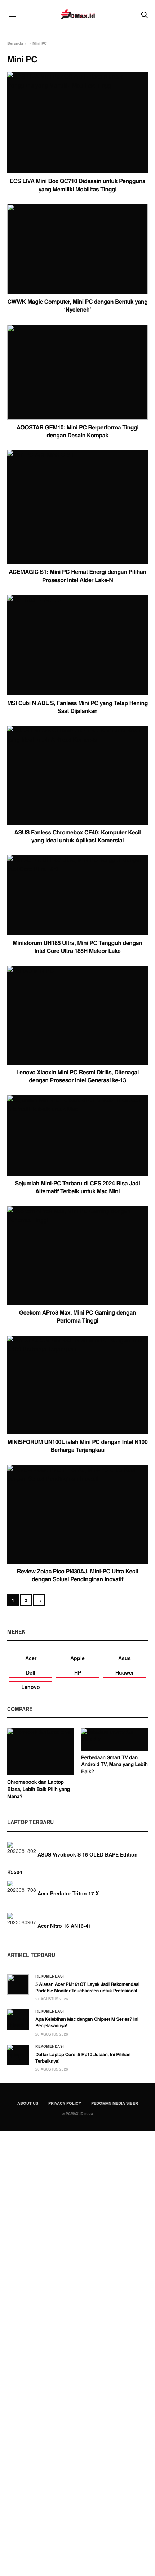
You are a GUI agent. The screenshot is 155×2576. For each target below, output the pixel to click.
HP (78, 1672)
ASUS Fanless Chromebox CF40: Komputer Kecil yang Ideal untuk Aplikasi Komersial (77, 836)
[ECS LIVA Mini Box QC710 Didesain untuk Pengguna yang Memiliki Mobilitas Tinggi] (77, 123)
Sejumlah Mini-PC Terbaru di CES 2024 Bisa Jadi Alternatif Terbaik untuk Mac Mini (78, 1187)
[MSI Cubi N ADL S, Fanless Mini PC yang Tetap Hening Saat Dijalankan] (77, 645)
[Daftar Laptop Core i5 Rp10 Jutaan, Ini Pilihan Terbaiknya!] (18, 2055)
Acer (31, 1658)
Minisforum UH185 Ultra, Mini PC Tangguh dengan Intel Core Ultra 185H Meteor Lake (78, 947)
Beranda (15, 43)
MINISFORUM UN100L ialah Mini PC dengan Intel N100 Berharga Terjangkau (78, 1446)
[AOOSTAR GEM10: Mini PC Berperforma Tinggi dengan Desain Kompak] (77, 372)
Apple (77, 1658)
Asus (125, 1658)
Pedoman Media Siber (115, 2103)
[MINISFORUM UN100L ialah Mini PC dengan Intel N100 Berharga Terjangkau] (77, 1385)
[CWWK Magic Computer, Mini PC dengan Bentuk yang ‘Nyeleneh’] (77, 249)
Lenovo (31, 1687)
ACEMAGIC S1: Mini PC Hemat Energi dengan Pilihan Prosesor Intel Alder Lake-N (77, 576)
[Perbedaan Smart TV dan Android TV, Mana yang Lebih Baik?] (114, 1739)
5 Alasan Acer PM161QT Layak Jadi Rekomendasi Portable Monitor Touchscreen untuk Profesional (87, 1987)
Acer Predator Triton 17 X (68, 1893)
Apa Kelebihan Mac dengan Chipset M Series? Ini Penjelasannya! (87, 2022)
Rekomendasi (50, 1976)
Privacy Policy (65, 2103)
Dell (31, 1672)
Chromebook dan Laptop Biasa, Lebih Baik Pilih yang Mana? (39, 1789)
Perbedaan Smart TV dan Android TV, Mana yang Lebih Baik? (114, 1764)
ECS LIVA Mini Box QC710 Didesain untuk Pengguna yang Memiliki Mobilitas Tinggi (78, 185)
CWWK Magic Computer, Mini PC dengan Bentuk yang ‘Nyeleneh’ (78, 305)
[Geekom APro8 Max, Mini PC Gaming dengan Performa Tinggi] (77, 1256)
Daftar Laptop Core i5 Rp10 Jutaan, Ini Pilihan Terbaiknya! (83, 2057)
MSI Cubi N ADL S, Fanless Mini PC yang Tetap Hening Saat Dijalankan (77, 707)
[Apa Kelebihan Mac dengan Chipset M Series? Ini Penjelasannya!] (18, 2019)
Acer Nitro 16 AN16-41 (64, 1926)
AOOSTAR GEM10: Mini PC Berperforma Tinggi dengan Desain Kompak (78, 431)
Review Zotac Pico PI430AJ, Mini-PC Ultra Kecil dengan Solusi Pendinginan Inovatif (77, 1575)
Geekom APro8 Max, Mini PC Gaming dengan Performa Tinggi (77, 1316)
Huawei (124, 1672)
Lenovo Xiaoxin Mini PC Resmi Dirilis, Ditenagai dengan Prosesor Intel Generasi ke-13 (77, 1076)
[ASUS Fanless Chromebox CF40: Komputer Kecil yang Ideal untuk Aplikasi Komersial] (77, 775)
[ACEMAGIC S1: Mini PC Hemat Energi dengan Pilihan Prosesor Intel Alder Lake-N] (77, 507)
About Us (28, 2103)
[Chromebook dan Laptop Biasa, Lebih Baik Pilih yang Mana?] (41, 1752)
